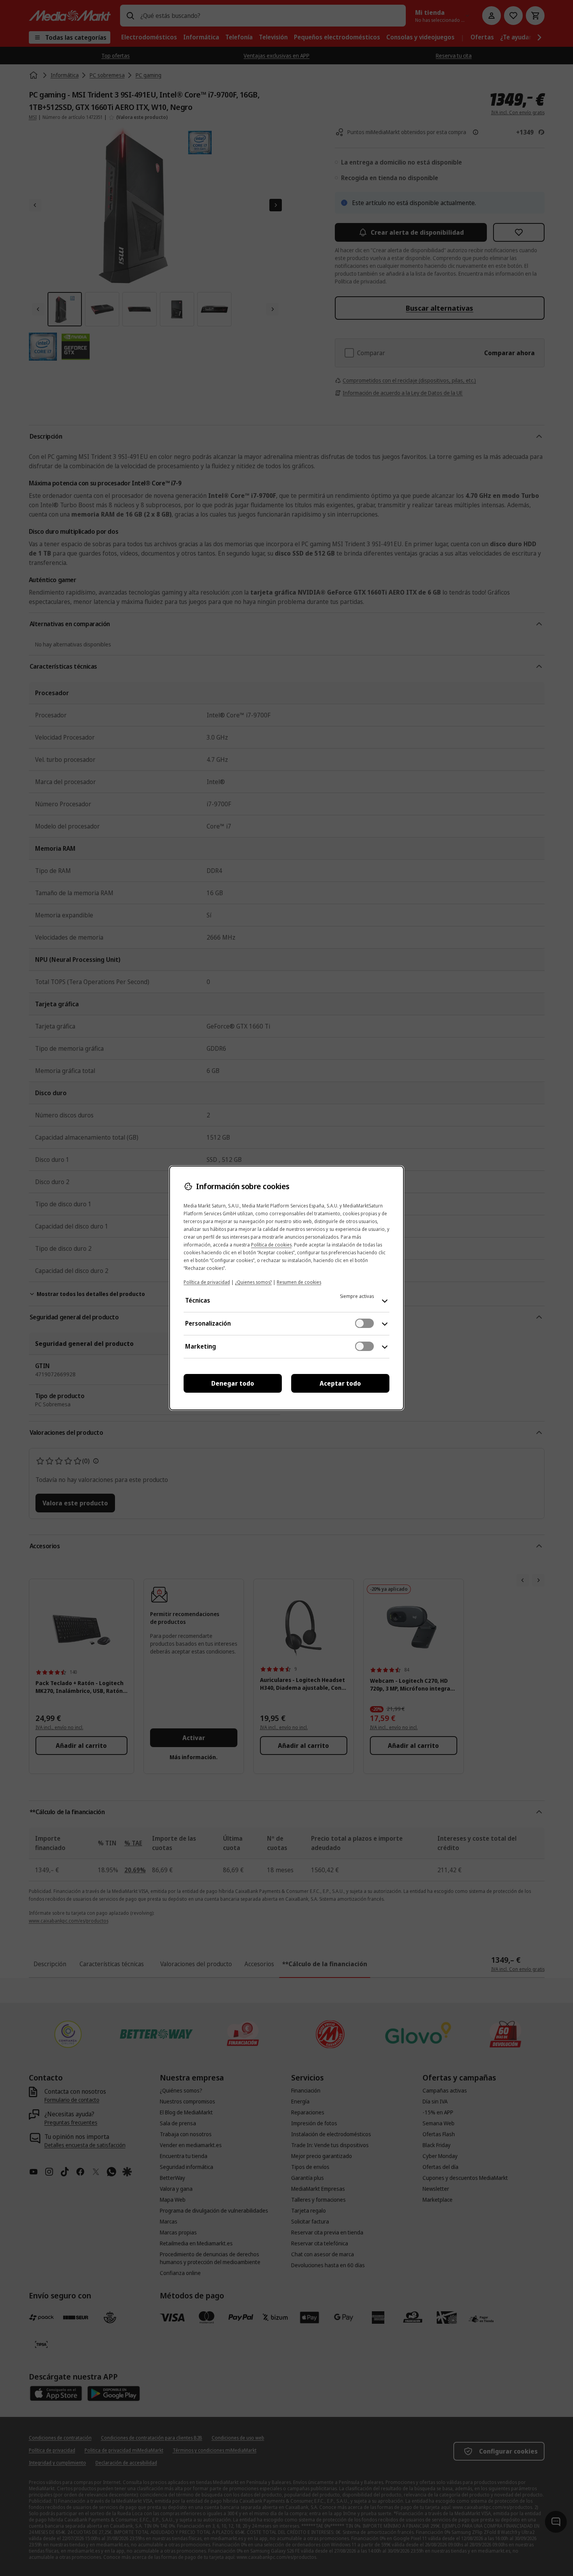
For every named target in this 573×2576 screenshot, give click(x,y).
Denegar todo (233, 1383)
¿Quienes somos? (253, 1282)
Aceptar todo (340, 1383)
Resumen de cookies (299, 1282)
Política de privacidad (207, 1282)
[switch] (364, 1323)
